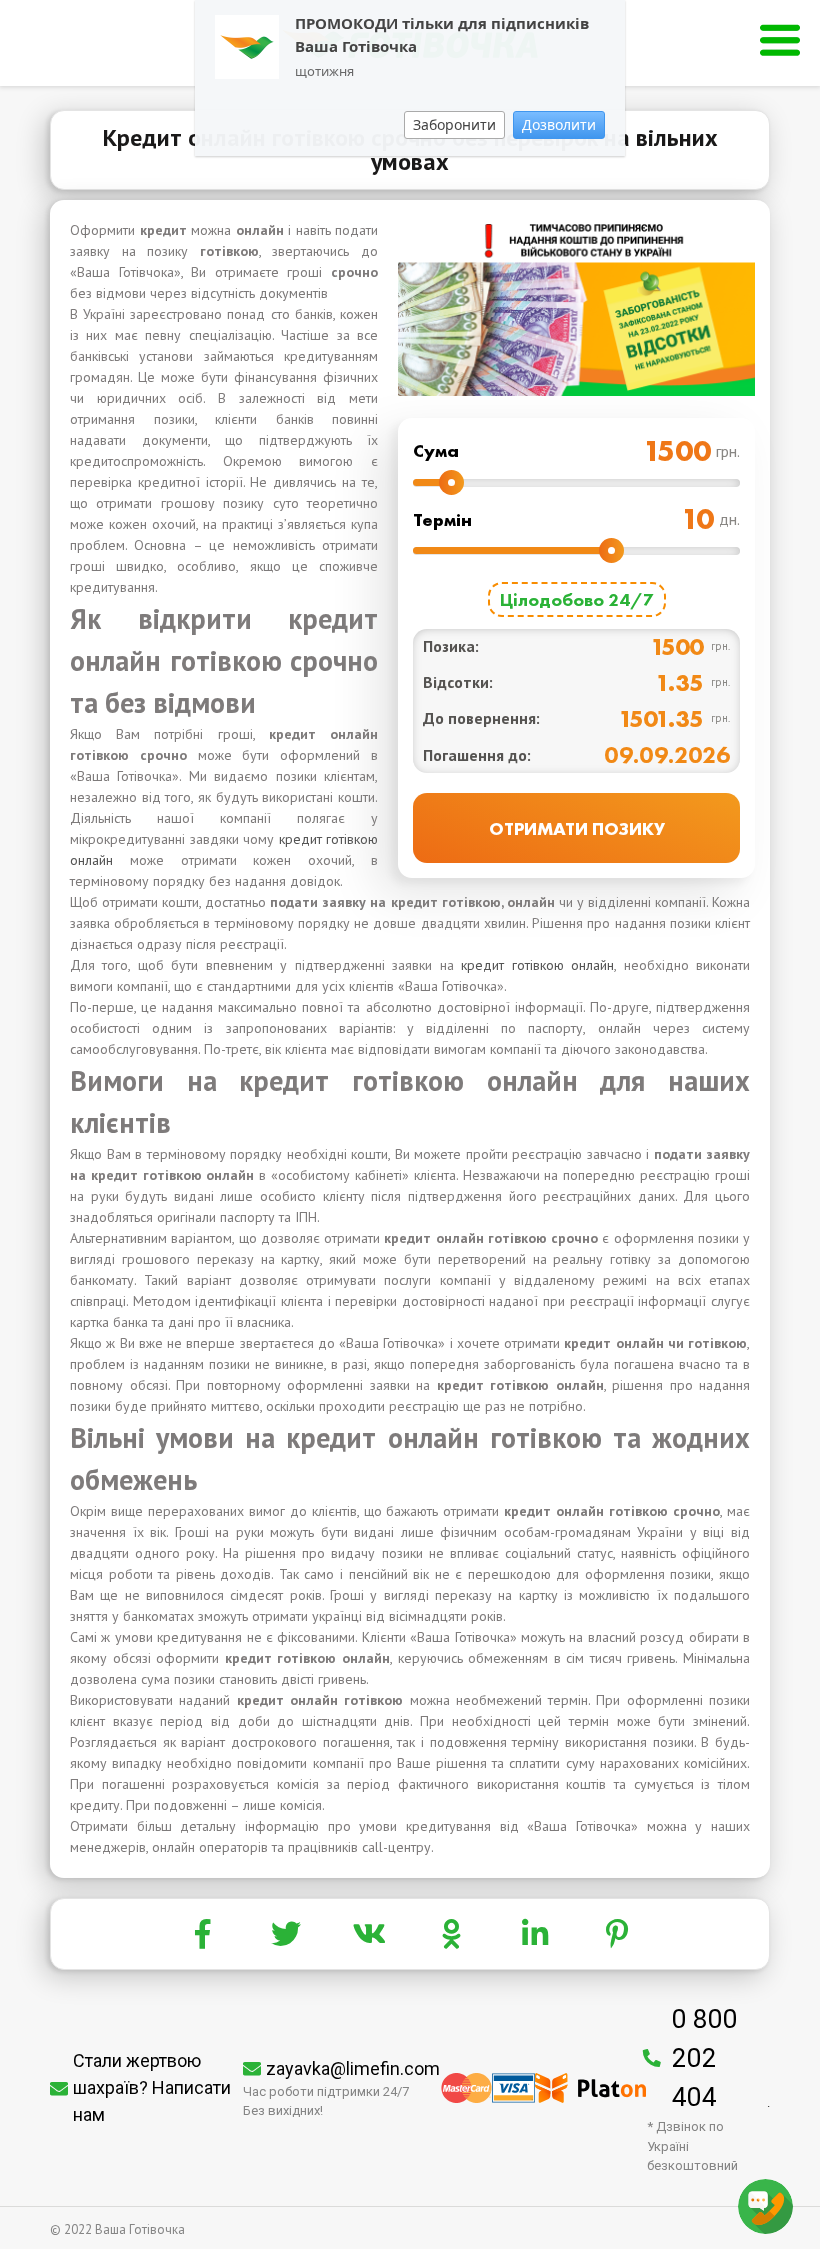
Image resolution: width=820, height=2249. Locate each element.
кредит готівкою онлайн (537, 965)
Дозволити (559, 124)
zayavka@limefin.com (353, 2068)
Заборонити (454, 124)
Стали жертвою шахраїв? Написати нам (152, 2087)
